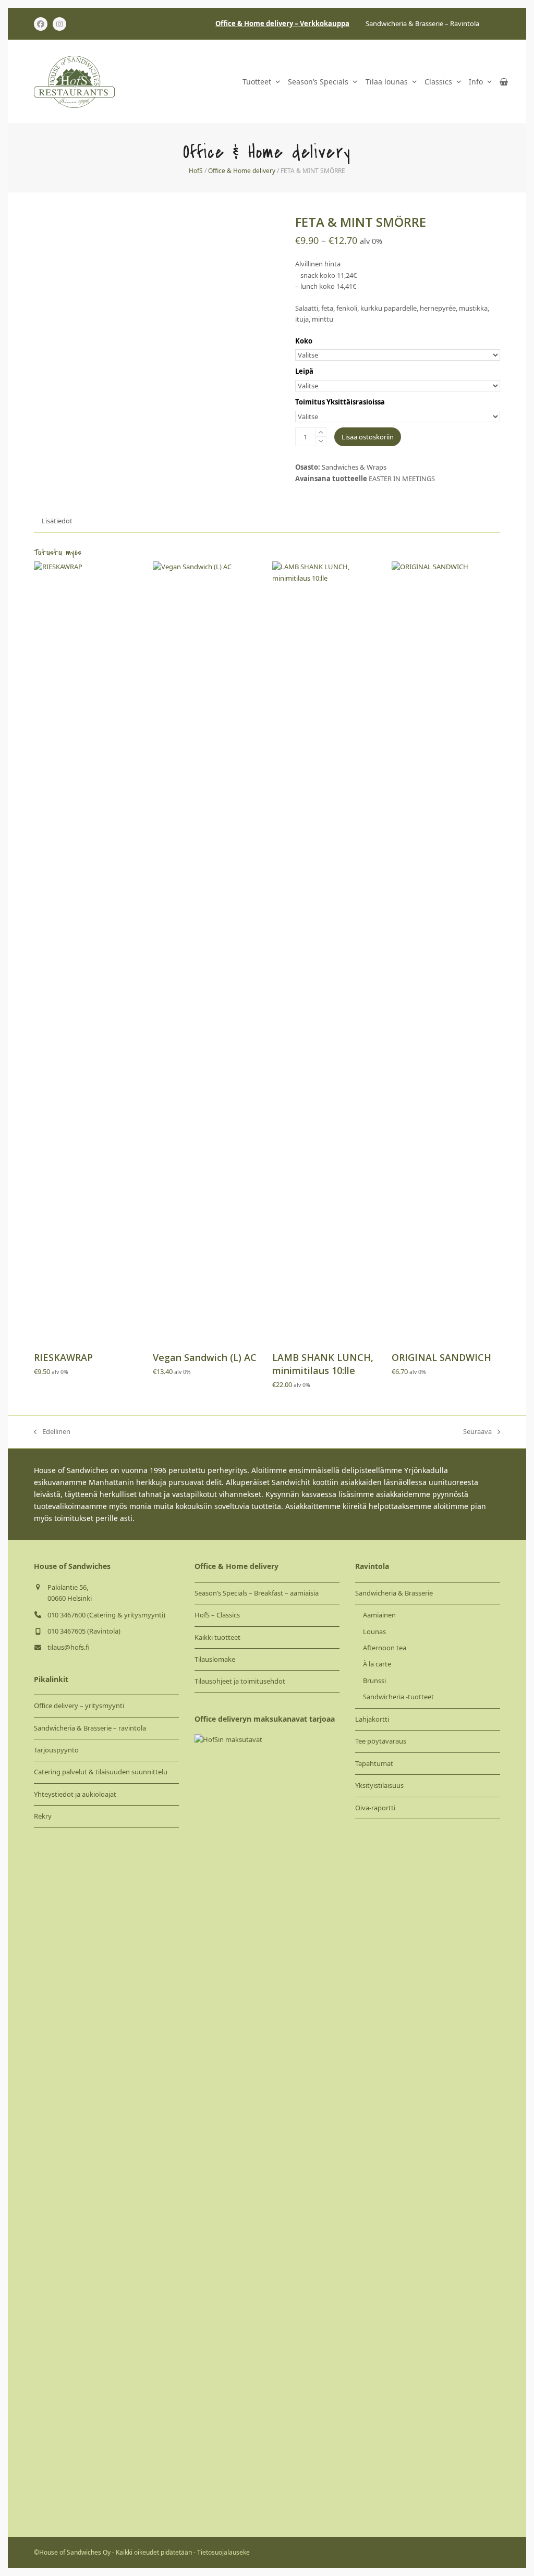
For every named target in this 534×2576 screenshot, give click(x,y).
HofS (196, 171)
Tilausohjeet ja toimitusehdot (240, 1681)
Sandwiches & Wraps (354, 467)
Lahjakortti (372, 1719)
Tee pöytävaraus (381, 1741)
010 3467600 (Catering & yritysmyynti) (106, 1615)
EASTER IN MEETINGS (402, 479)
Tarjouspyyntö (56, 1750)
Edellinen (52, 1432)
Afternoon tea (385, 1648)
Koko (304, 341)
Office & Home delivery (242, 171)
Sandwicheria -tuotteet (398, 1697)
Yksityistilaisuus (379, 1785)
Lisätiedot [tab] (57, 521)
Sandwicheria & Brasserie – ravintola (90, 1728)
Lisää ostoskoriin (368, 437)
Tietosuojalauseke (223, 2552)
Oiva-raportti (375, 1808)
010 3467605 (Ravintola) (84, 1631)
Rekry (43, 1816)
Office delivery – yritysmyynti (79, 1706)
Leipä (304, 371)
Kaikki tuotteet (217, 1637)
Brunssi (374, 1680)
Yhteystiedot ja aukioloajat (75, 1794)
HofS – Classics (217, 1615)
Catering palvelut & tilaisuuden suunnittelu (101, 1772)
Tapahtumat (374, 1763)
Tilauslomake (215, 1659)
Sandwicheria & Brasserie (394, 1593)
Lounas (374, 1632)
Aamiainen (379, 1615)
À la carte (377, 1664)
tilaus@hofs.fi (69, 1647)
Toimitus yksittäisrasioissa (340, 402)
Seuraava (477, 1432)
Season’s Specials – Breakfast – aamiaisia (257, 1593)
